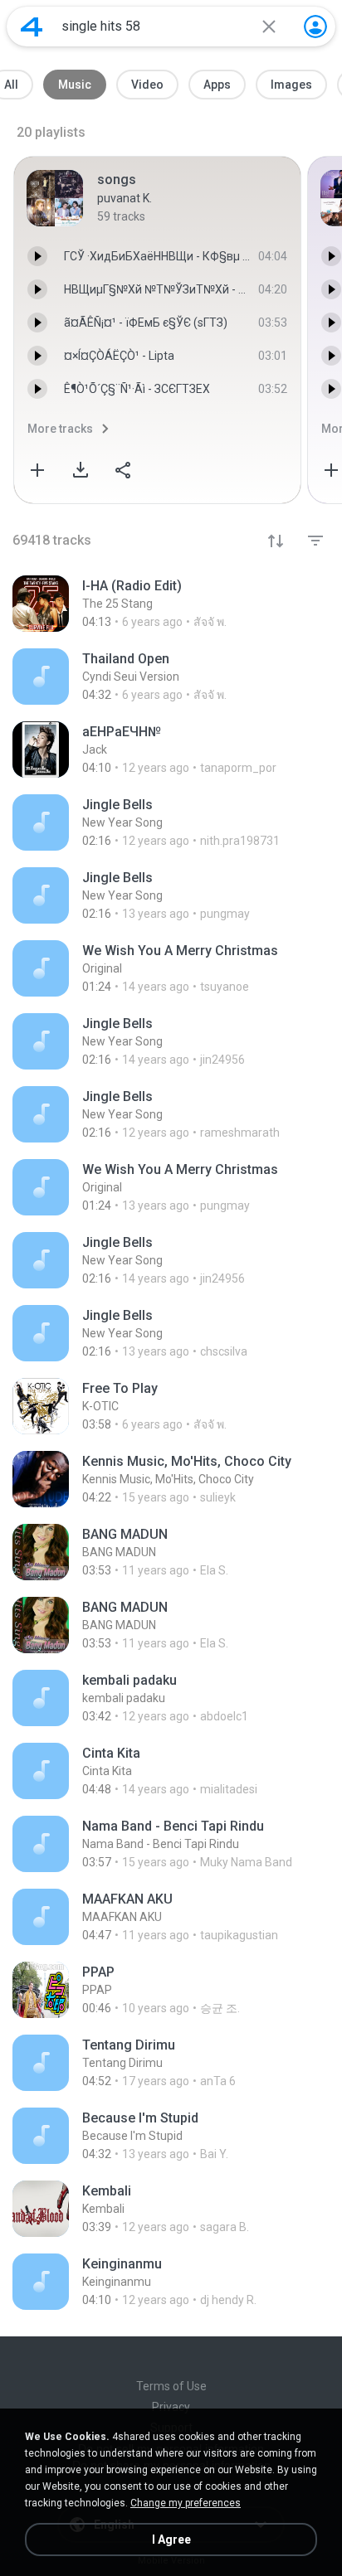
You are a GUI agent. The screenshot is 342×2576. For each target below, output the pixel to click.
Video (147, 85)
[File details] (171, 604)
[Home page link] (32, 27)
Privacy (171, 2407)
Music (75, 85)
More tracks (60, 429)
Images (291, 85)
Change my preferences (186, 2503)
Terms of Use (171, 2386)
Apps (217, 85)
